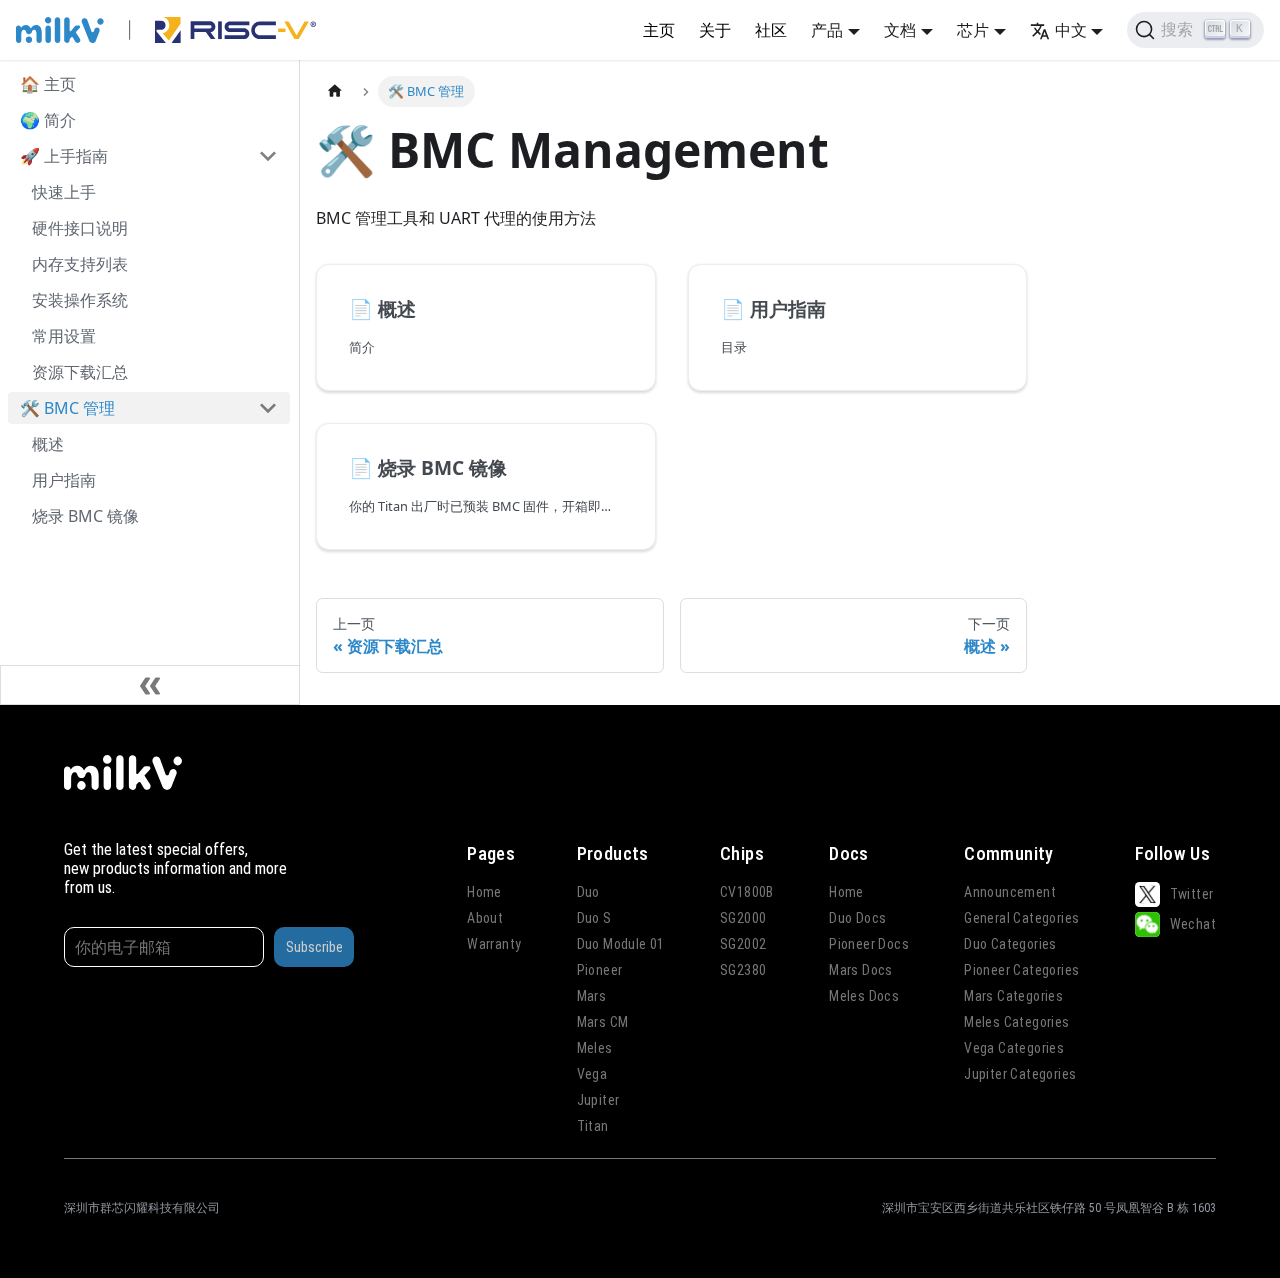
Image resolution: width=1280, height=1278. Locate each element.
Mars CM (603, 1022)
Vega (592, 1074)
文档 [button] (900, 30)
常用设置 (64, 336)
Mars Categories (1013, 996)
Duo (588, 892)
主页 (659, 30)
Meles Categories (1016, 1022)
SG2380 (743, 970)
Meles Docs (864, 996)
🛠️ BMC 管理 (67, 408)
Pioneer (600, 970)
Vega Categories (1014, 1048)
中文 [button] (1071, 30)
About (485, 918)
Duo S (594, 918)
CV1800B (747, 892)
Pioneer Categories (1021, 970)
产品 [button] (827, 30)
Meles (595, 1048)
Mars (592, 996)
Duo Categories (1010, 944)
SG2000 (743, 918)
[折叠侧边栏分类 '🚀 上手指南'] (268, 156)
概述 (48, 444)
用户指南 (64, 480)
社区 (771, 30)
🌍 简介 (48, 120)
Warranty (494, 944)
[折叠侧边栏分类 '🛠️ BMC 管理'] (268, 408)
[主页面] (335, 91)
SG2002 (743, 944)
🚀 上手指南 (64, 156)
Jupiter (598, 1100)
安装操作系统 (80, 300)
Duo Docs (857, 918)
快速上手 (64, 192)
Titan (593, 1126)
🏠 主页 (48, 84)
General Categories (1021, 918)
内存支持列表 (80, 264)
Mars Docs (861, 970)
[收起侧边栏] (150, 685)
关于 (715, 30)
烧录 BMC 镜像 (85, 516)
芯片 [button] (973, 30)
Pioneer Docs (869, 944)
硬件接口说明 (80, 228)
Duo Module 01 (621, 944)
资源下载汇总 (80, 372)
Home (484, 892)
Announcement (1010, 892)
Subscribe (314, 947)
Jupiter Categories (1020, 1074)
